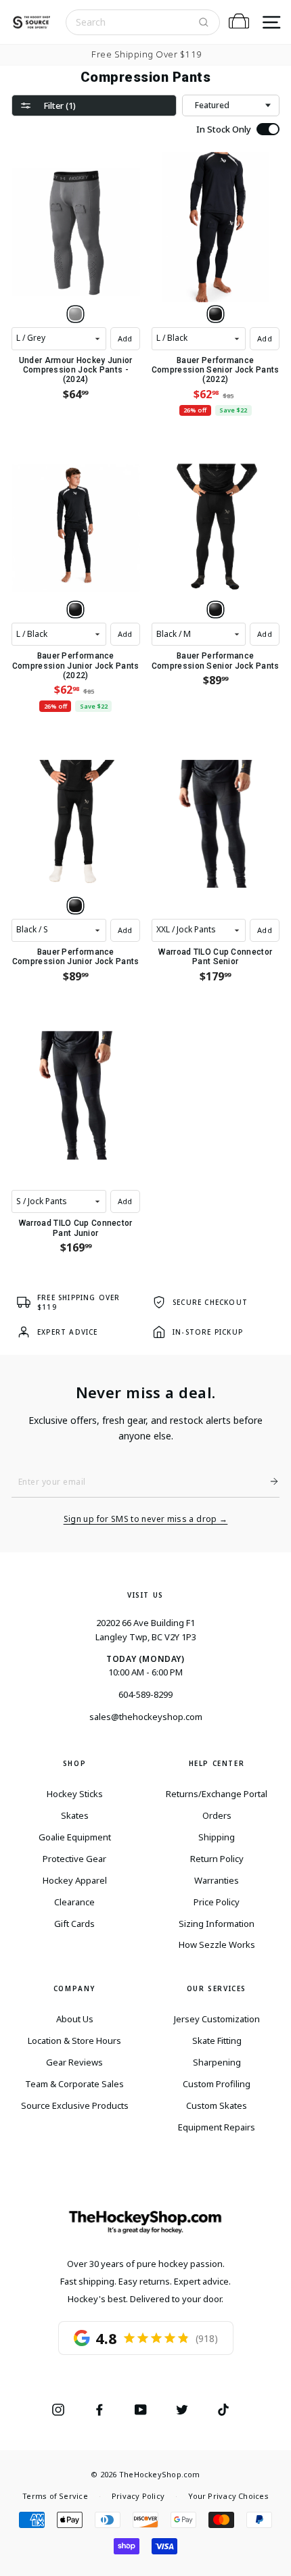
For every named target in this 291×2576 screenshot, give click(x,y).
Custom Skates (217, 2105)
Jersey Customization (217, 2019)
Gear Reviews (74, 2062)
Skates (75, 1815)
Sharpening (217, 2062)
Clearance (74, 1902)
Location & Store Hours (74, 2041)
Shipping (217, 1837)
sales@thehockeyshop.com (146, 1717)
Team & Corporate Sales (74, 2084)
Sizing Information (217, 1924)
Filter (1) (60, 105)
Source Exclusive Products (75, 2105)
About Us (75, 2019)
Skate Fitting (217, 2041)
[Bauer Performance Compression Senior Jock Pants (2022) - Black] (216, 314)
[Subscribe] (269, 1481)
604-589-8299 (145, 1694)
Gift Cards (74, 1924)
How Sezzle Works (217, 1945)
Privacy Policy (138, 2496)
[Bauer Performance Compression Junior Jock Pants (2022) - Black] (75, 610)
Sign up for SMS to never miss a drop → (146, 1519)
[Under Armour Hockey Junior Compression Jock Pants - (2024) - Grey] (75, 314)
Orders (217, 1815)
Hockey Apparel (75, 1880)
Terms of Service (55, 2496)
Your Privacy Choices (228, 2496)
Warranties (217, 1880)
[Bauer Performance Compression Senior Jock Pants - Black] (216, 610)
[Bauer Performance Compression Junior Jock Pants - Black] (75, 906)
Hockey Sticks (75, 1794)
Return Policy (217, 1859)
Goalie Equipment (75, 1837)
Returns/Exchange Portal (217, 1794)
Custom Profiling (217, 2084)
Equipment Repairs (217, 2127)
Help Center (217, 1763)
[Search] (204, 22)
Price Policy (217, 1902)
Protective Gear (74, 1859)
